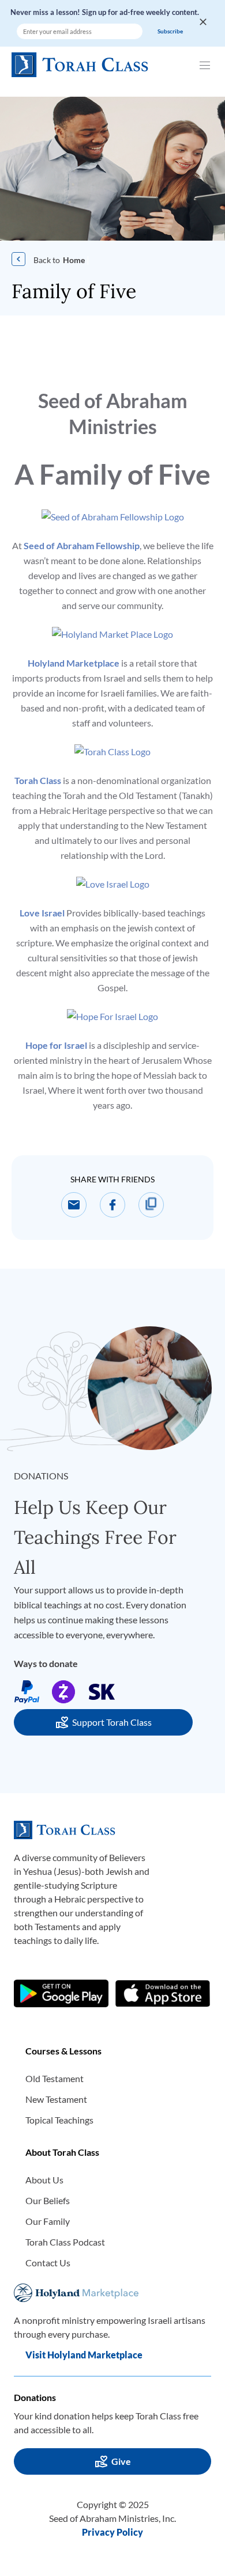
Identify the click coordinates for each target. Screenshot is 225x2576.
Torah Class (38, 780)
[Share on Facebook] (112, 1205)
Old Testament (55, 2078)
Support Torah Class (112, 1722)
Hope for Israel (56, 1045)
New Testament (56, 2099)
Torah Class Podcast (65, 2242)
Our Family (48, 2221)
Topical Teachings (59, 2120)
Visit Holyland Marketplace (84, 2355)
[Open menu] (207, 64)
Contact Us (48, 2263)
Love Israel (42, 913)
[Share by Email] (74, 1205)
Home (74, 260)
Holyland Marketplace (74, 663)
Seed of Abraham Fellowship (82, 545)
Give (121, 2461)
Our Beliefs (48, 2200)
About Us (44, 2180)
